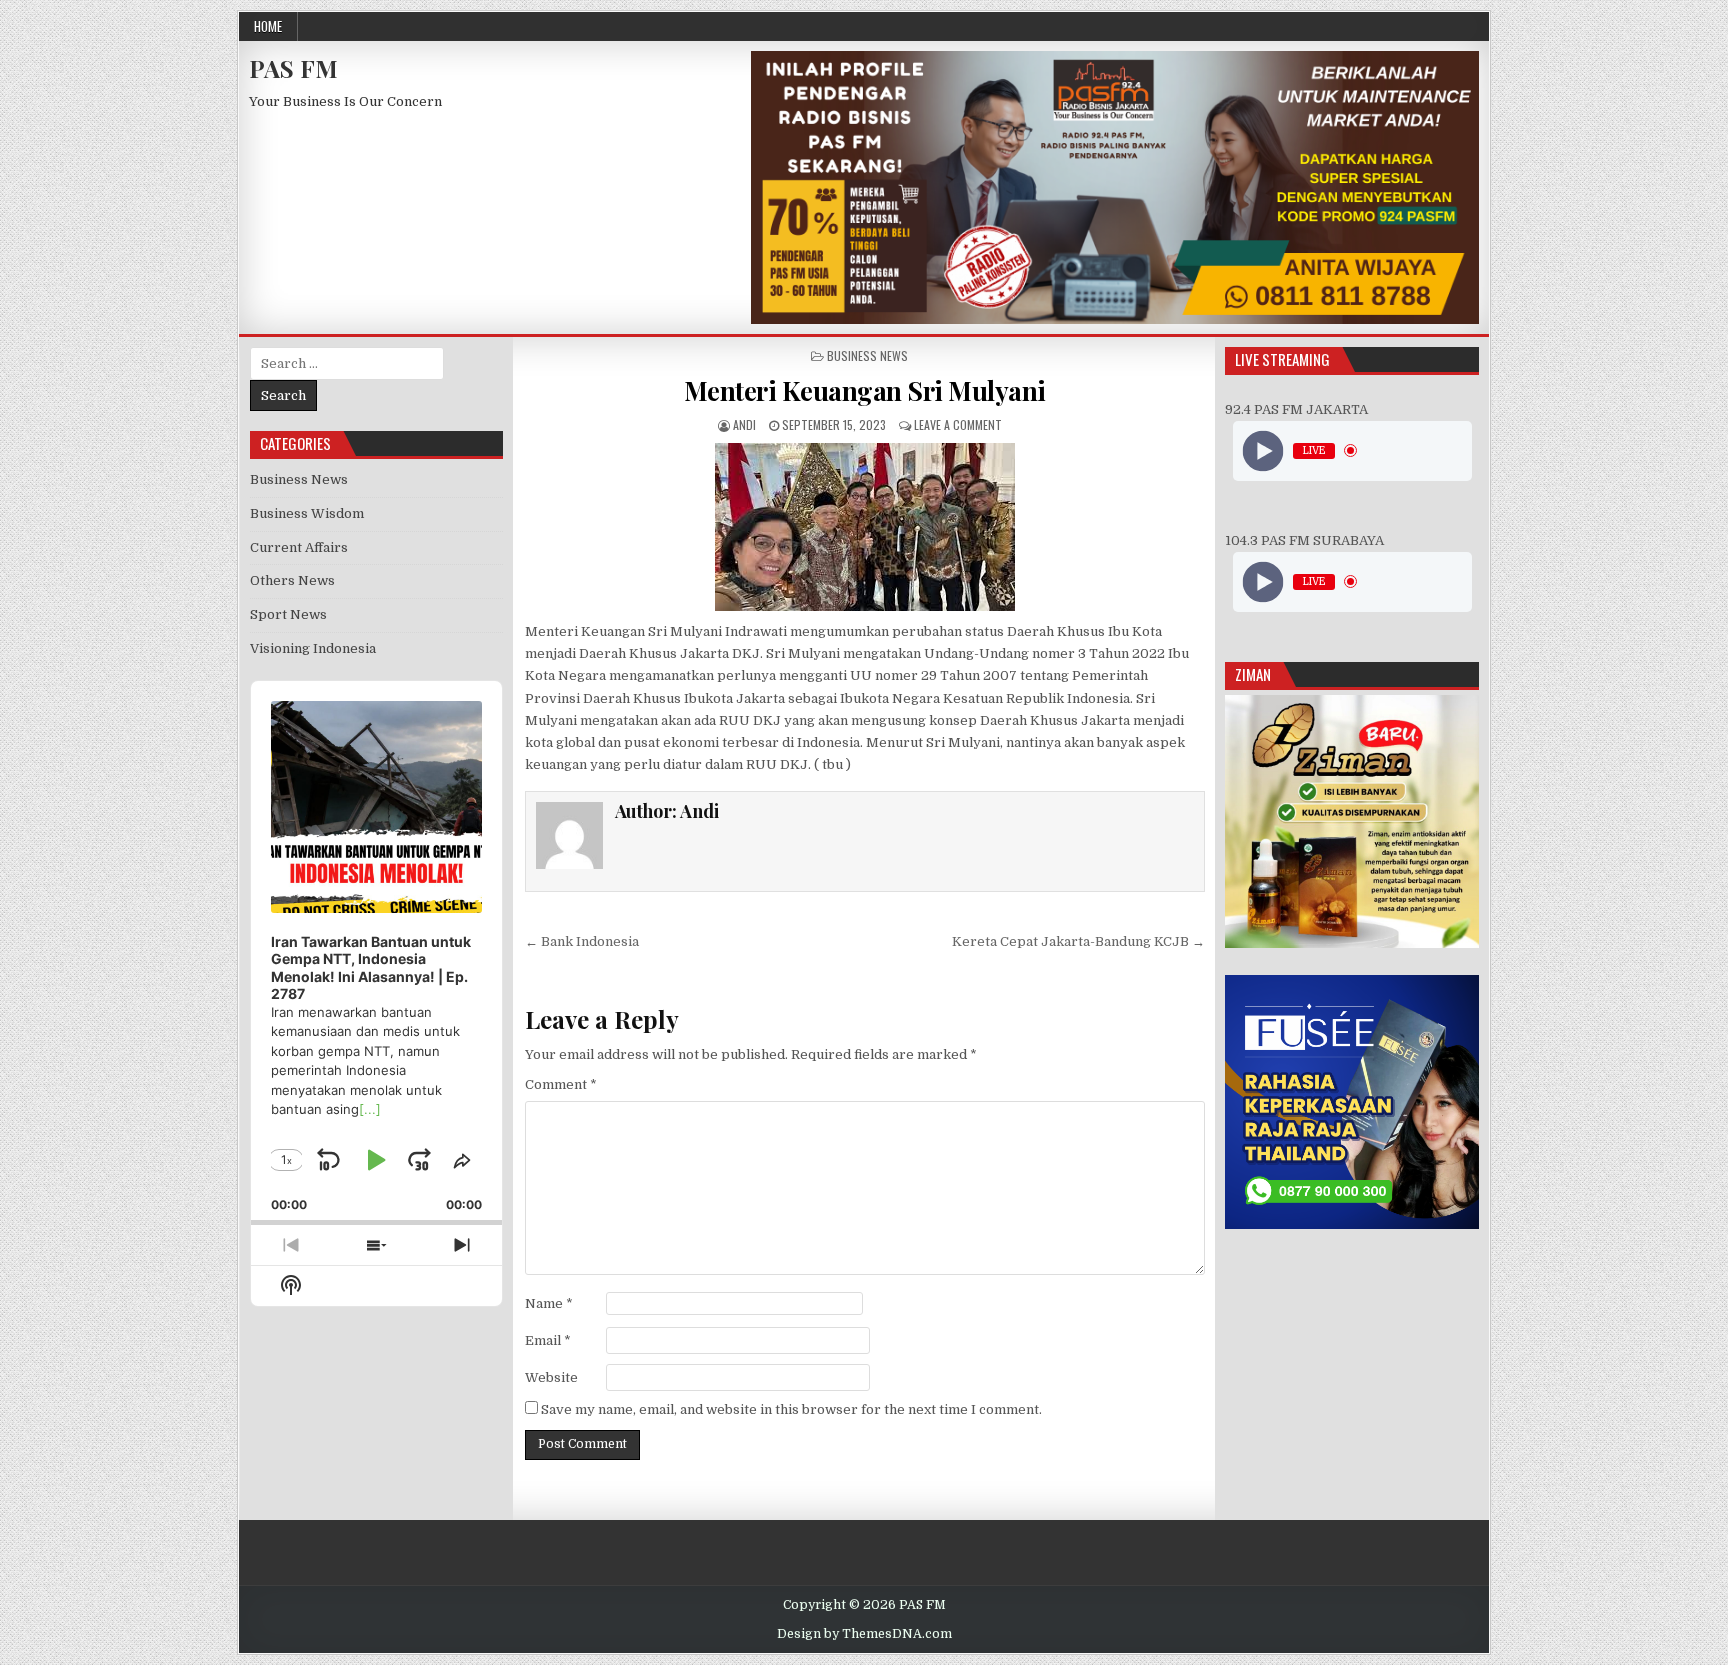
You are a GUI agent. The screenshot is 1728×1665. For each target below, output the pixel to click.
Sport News (288, 614)
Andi (744, 424)
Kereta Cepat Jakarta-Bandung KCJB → (1078, 941)
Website (551, 1377)
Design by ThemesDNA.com (864, 1634)
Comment (561, 1084)
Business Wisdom (307, 513)
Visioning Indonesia (313, 648)
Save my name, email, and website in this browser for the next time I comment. (791, 1409)
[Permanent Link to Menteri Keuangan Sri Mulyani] (865, 527)
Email (548, 1340)
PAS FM (293, 68)
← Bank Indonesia (582, 941)
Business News (867, 355)
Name (549, 1303)
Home (268, 26)
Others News (292, 580)
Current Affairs (299, 547)
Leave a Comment (958, 424)
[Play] (1262, 450)
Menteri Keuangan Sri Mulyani (865, 390)
